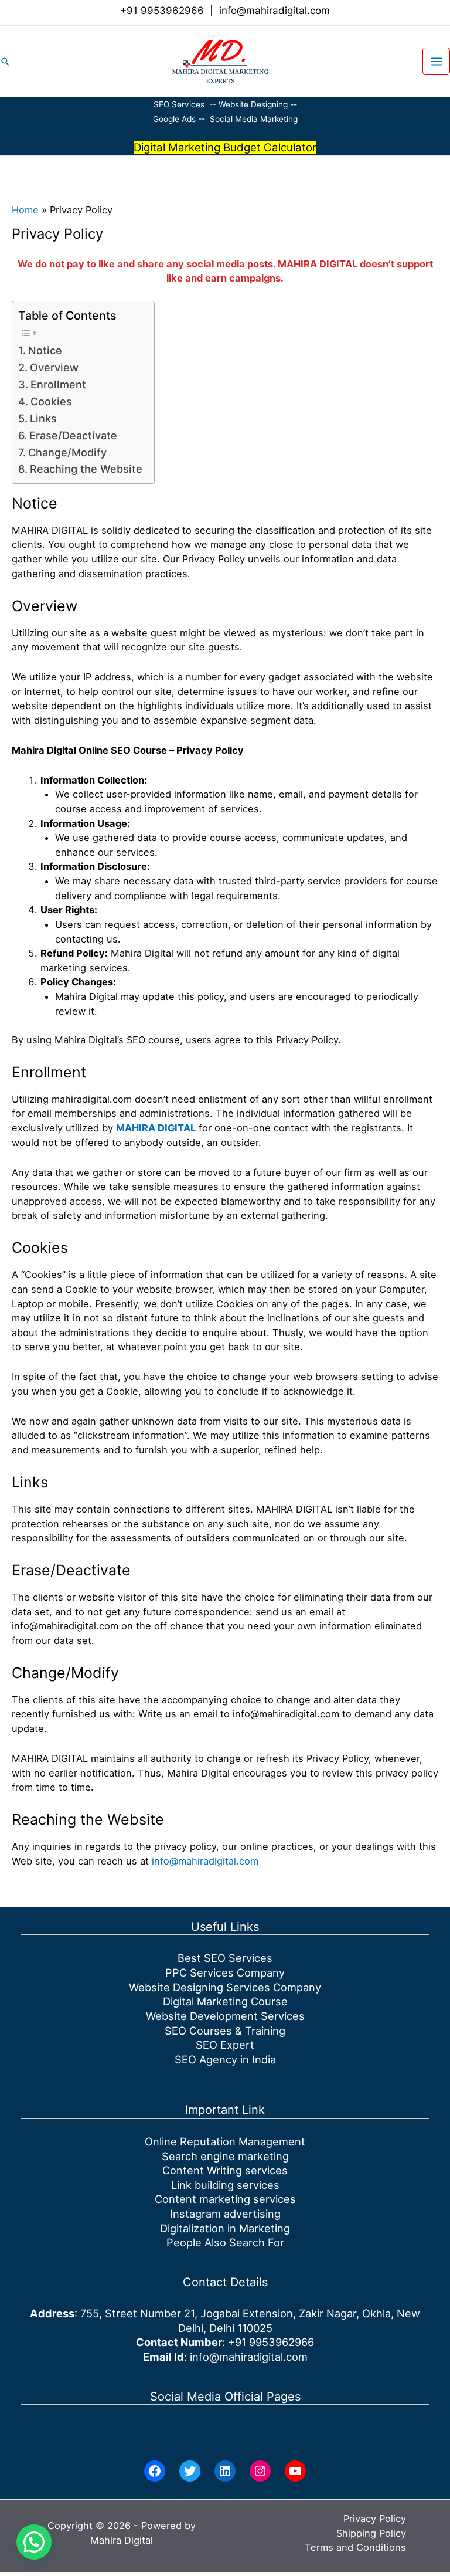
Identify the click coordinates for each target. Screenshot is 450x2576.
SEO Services (179, 104)
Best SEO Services (225, 1958)
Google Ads (175, 119)
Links (43, 418)
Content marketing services (225, 2199)
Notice (45, 350)
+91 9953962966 (162, 11)
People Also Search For (225, 2242)
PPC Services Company (225, 1972)
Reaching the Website (86, 469)
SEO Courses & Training (225, 2031)
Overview (54, 367)
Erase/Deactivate (73, 435)
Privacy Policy (375, 2519)
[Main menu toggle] (436, 61)
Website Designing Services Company (225, 1987)
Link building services (225, 2185)
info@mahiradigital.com (275, 11)
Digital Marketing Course (225, 2001)
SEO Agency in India (225, 2059)
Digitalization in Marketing (225, 2228)
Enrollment (58, 384)
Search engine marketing (225, 2156)
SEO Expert (225, 2045)
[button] (5, 62)
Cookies (51, 401)
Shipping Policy (371, 2533)
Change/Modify (67, 452)
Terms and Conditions (355, 2547)
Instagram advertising (225, 2214)
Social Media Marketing (254, 119)
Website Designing (253, 104)
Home (25, 210)
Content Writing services (225, 2170)
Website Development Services (225, 2016)
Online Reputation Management (225, 2141)
